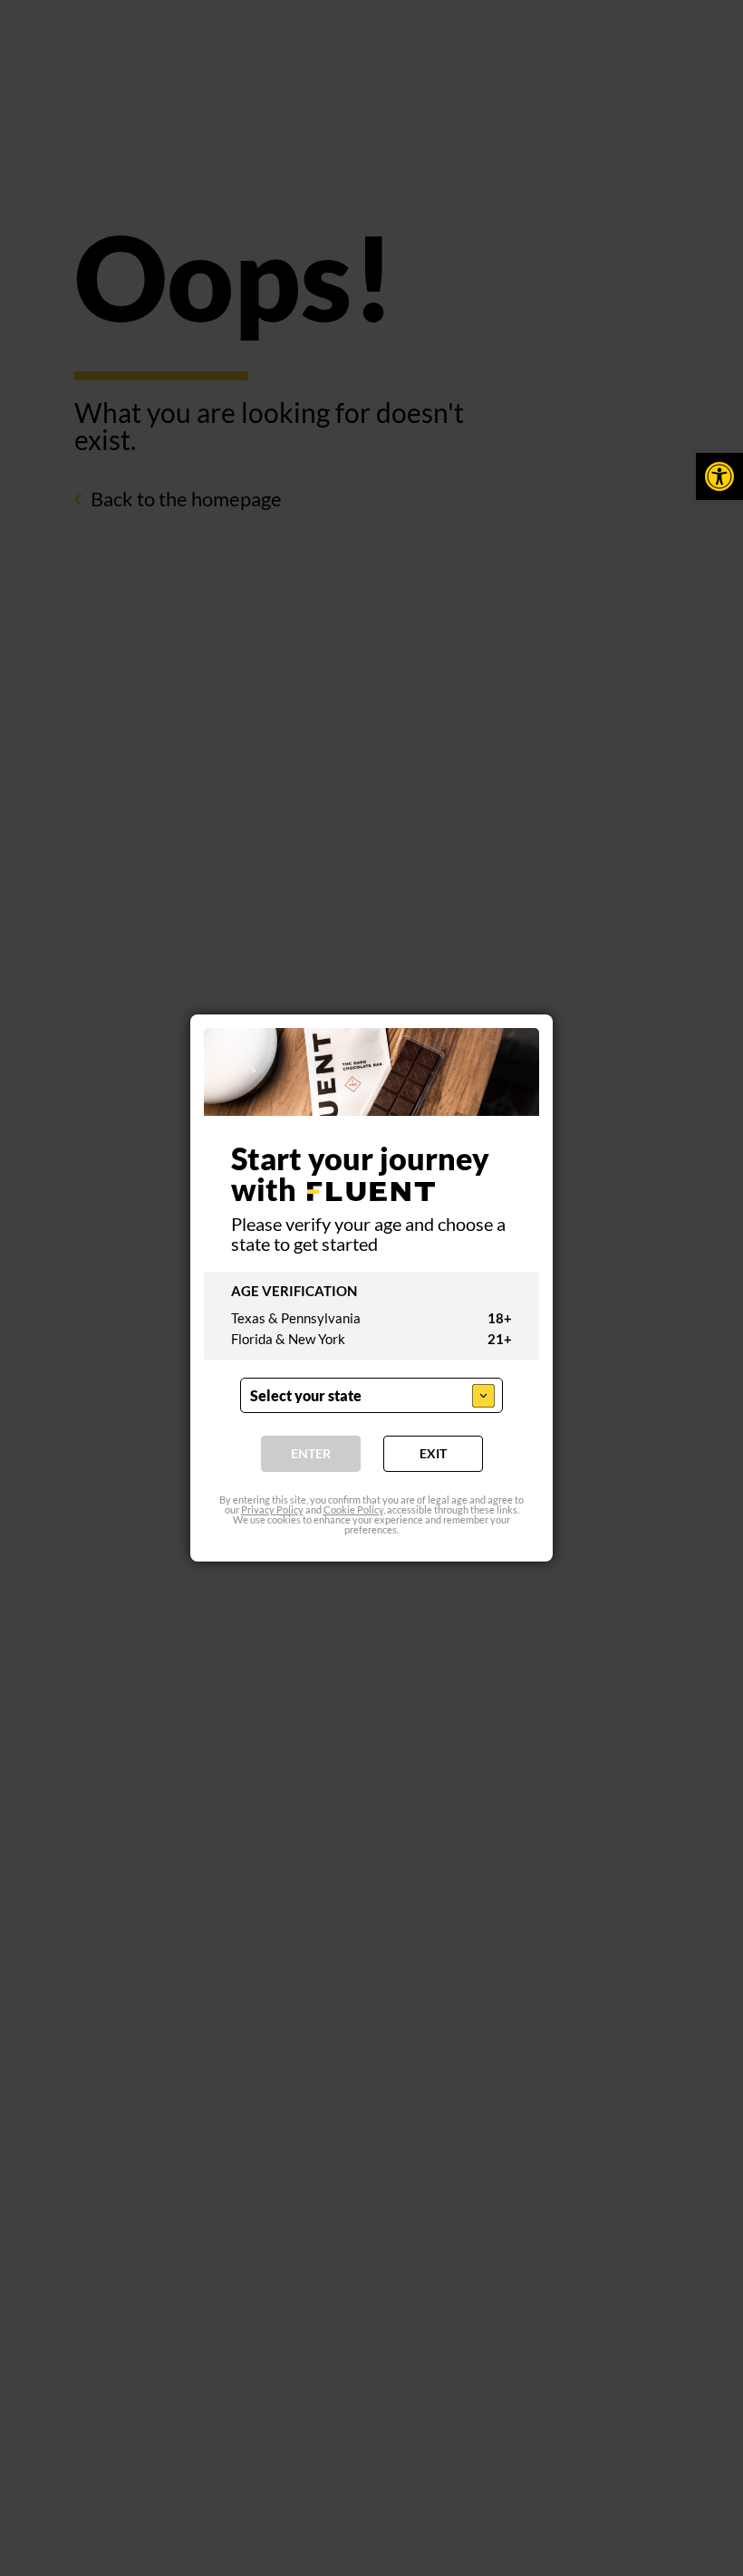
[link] (719, 476)
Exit (433, 1453)
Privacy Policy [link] (272, 1509)
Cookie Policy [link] (353, 1509)
